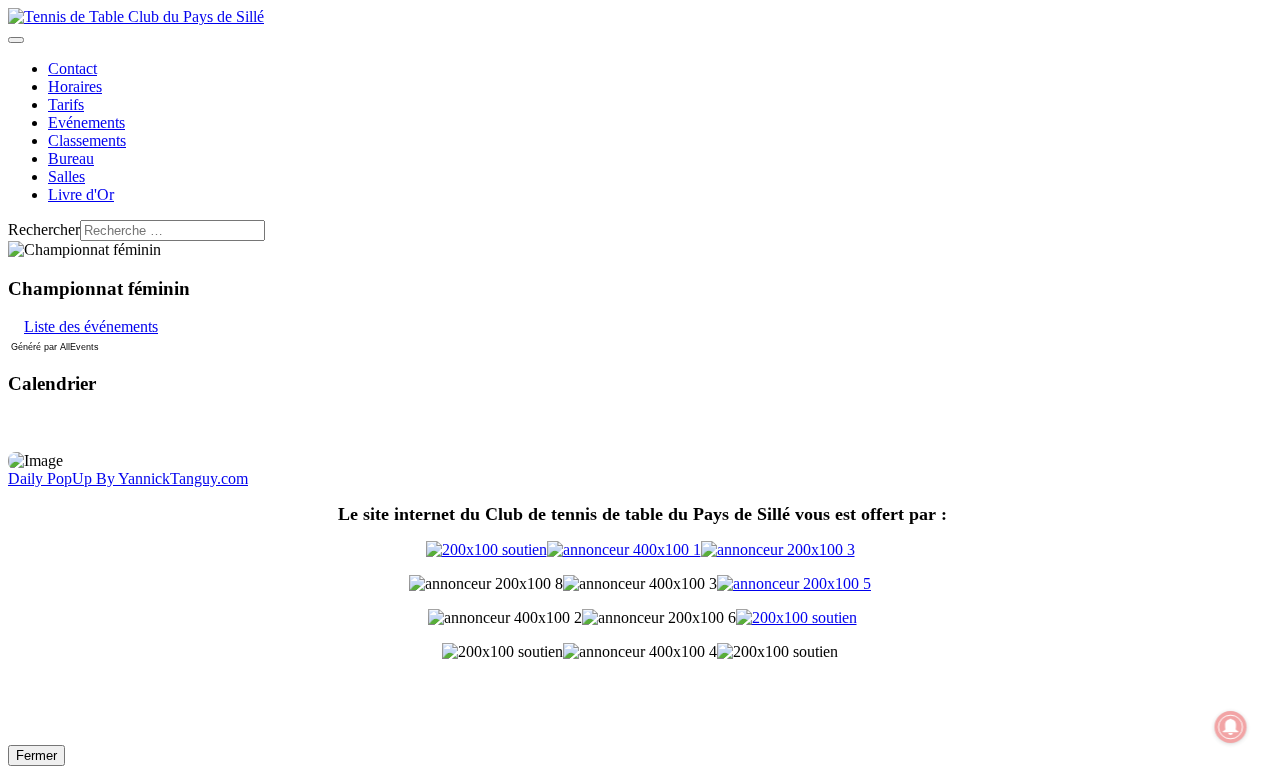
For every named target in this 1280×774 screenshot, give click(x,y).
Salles (66, 176)
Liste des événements (91, 326)
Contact (72, 68)
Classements (87, 140)
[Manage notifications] (1231, 727)
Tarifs (66, 104)
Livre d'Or (81, 194)
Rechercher (44, 229)
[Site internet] (640, 549)
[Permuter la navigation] (16, 40)
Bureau (71, 158)
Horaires (75, 86)
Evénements (86, 122)
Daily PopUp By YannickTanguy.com (128, 478)
